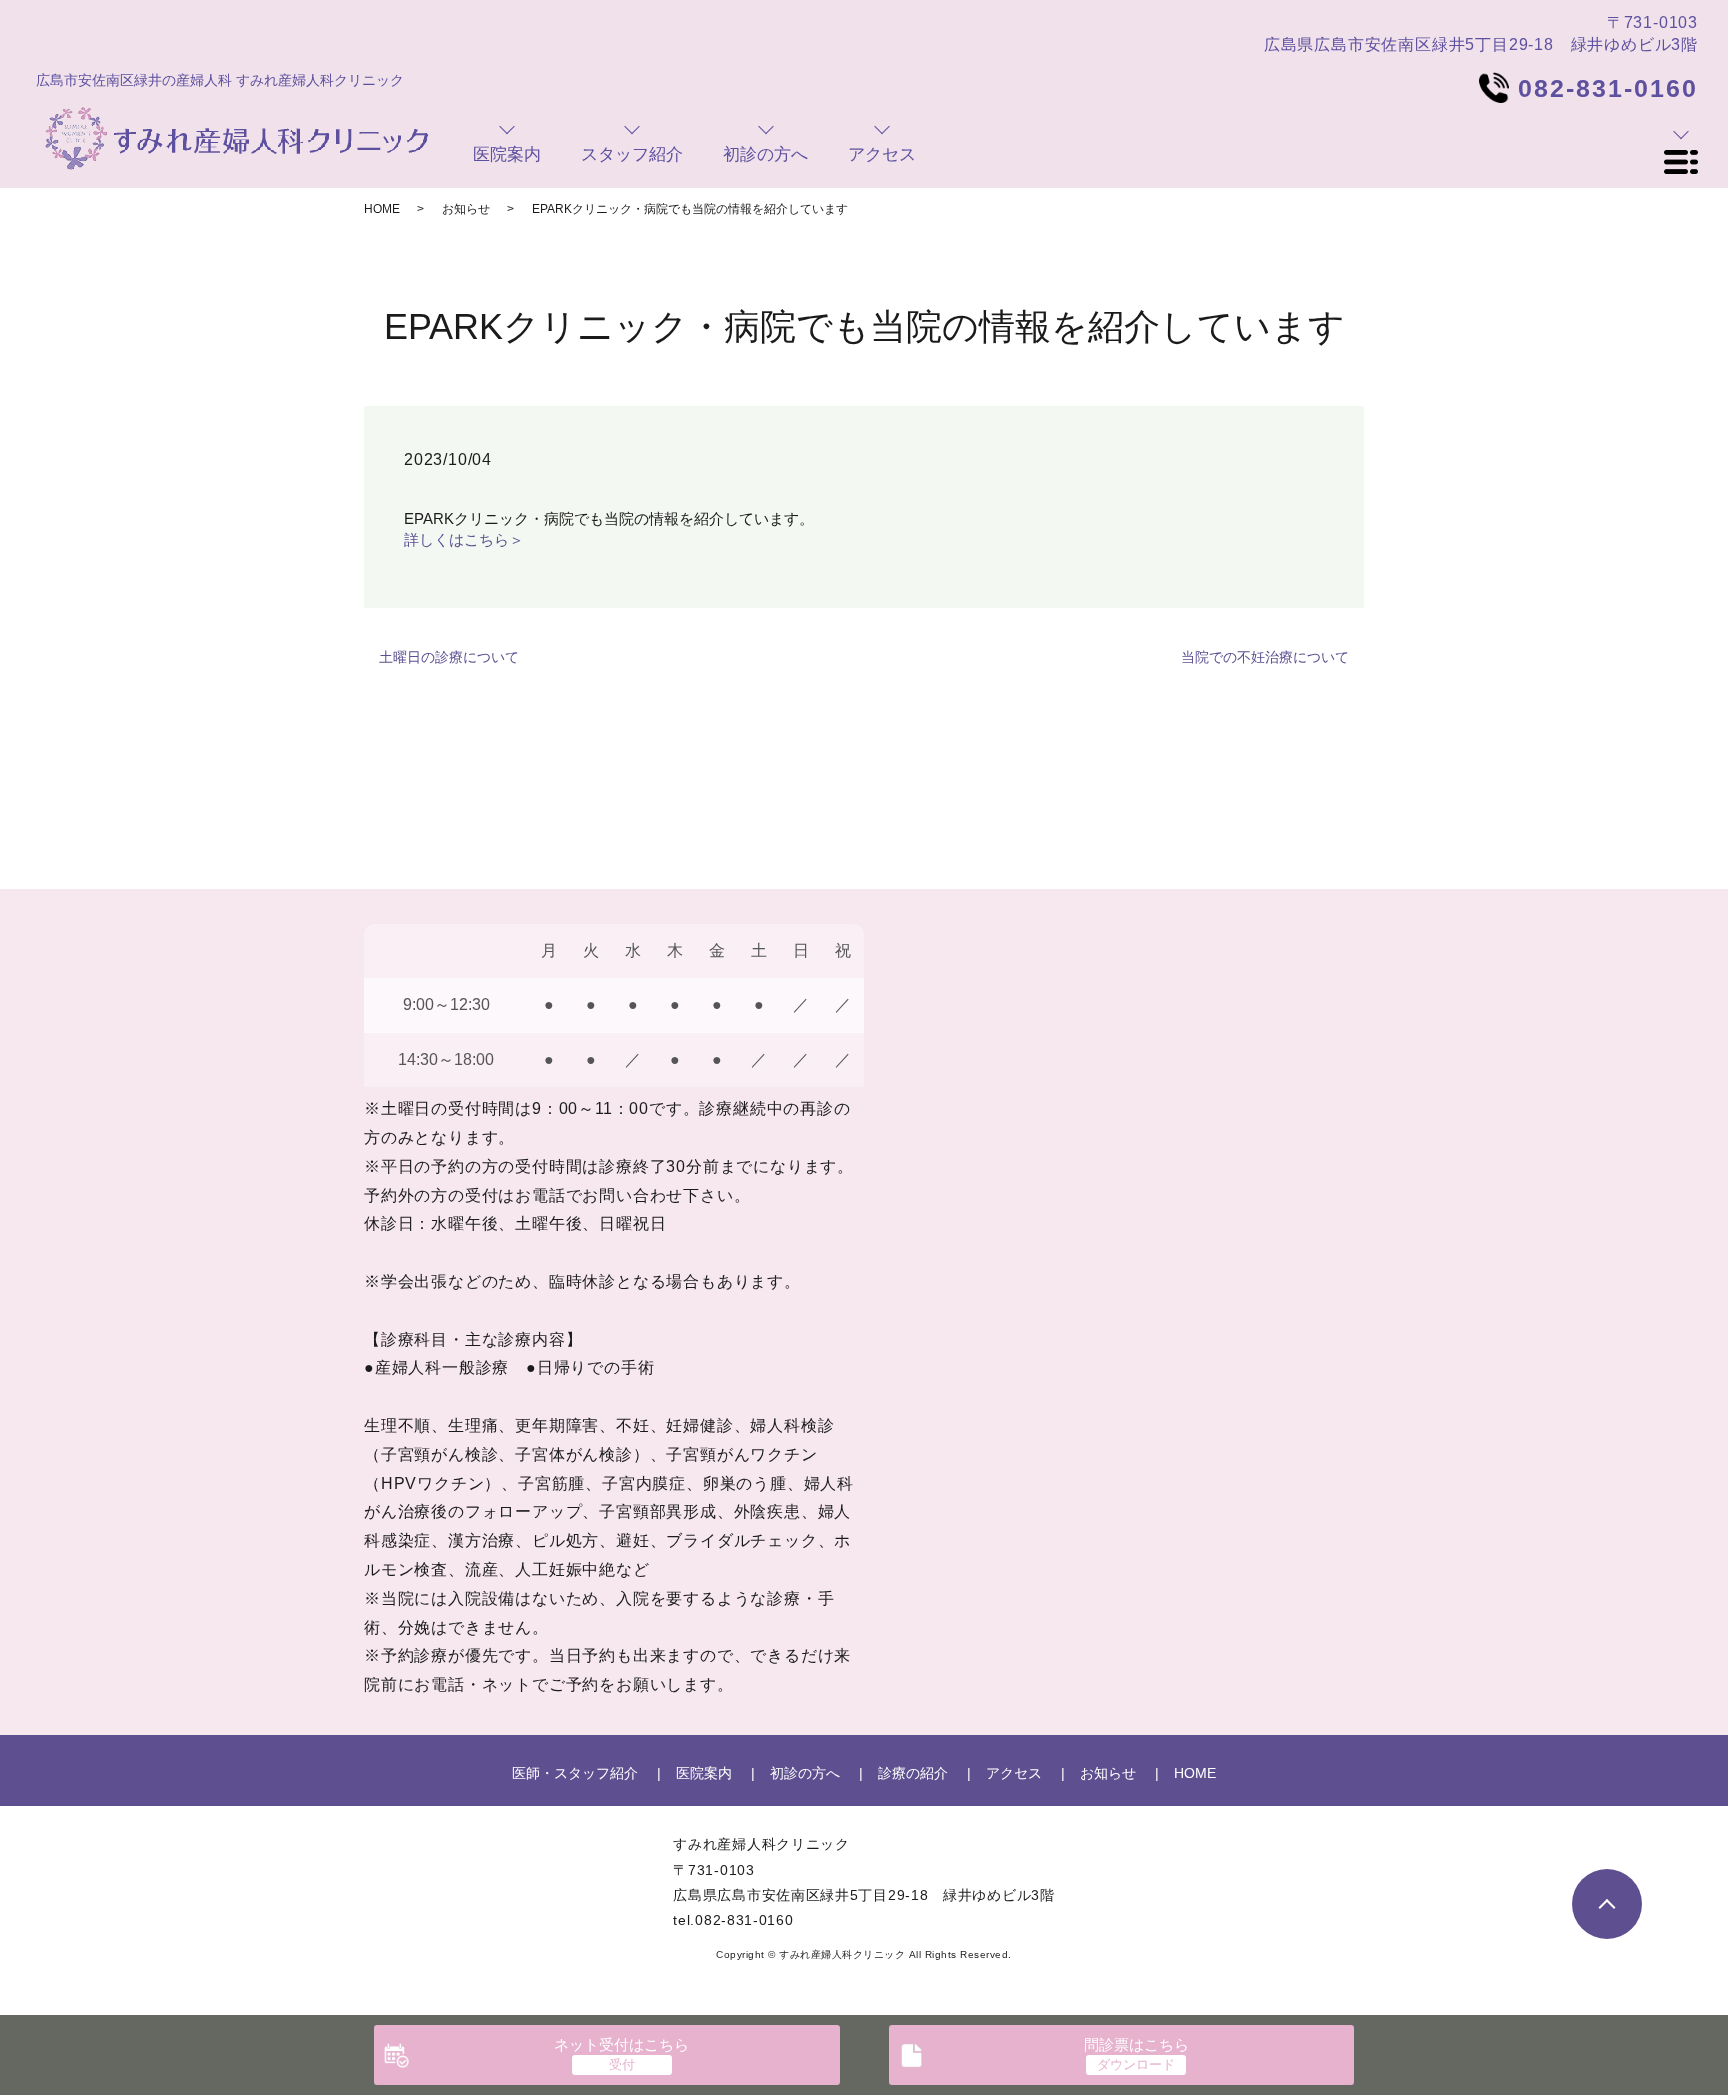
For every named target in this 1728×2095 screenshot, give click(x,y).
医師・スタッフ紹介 (575, 1773)
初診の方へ (805, 1773)
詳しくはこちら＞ (464, 539)
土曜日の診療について (449, 657)
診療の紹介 (913, 1773)
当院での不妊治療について (1265, 657)
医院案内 (704, 1773)
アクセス (1014, 1773)
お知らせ (466, 209)
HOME (382, 209)
